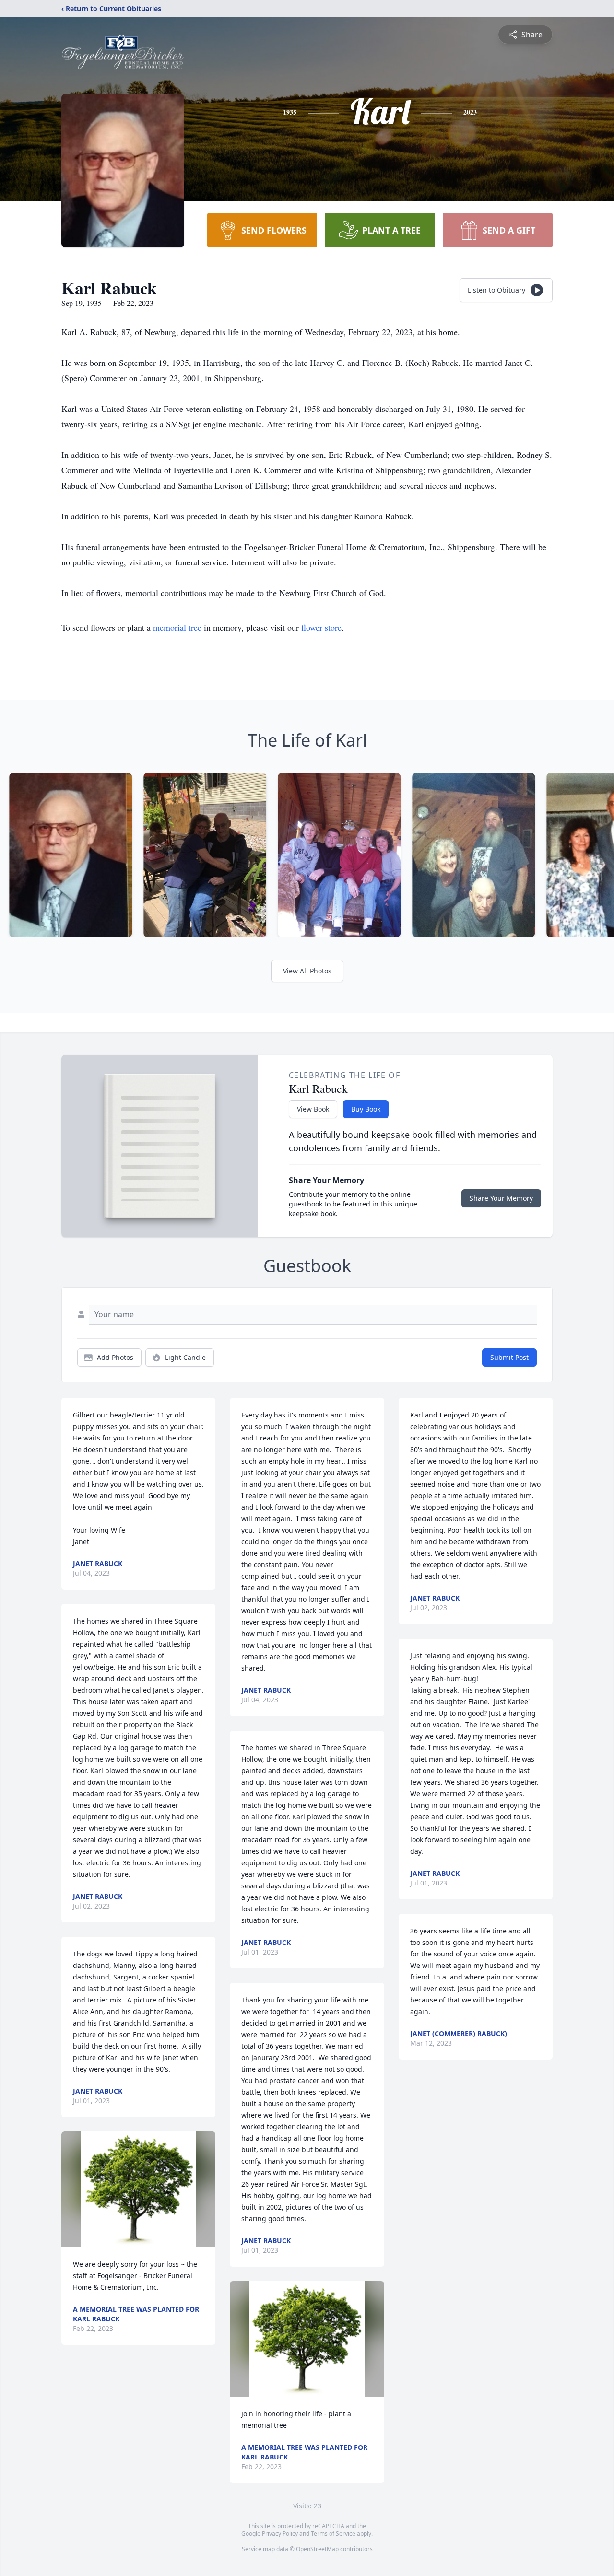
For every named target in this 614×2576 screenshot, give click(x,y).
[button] (138, 2189)
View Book (313, 1109)
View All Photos (307, 971)
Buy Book (366, 1109)
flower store (321, 627)
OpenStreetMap (317, 2549)
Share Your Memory (501, 1198)
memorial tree (177, 627)
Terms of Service (333, 2534)
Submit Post (509, 1357)
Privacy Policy (280, 2534)
